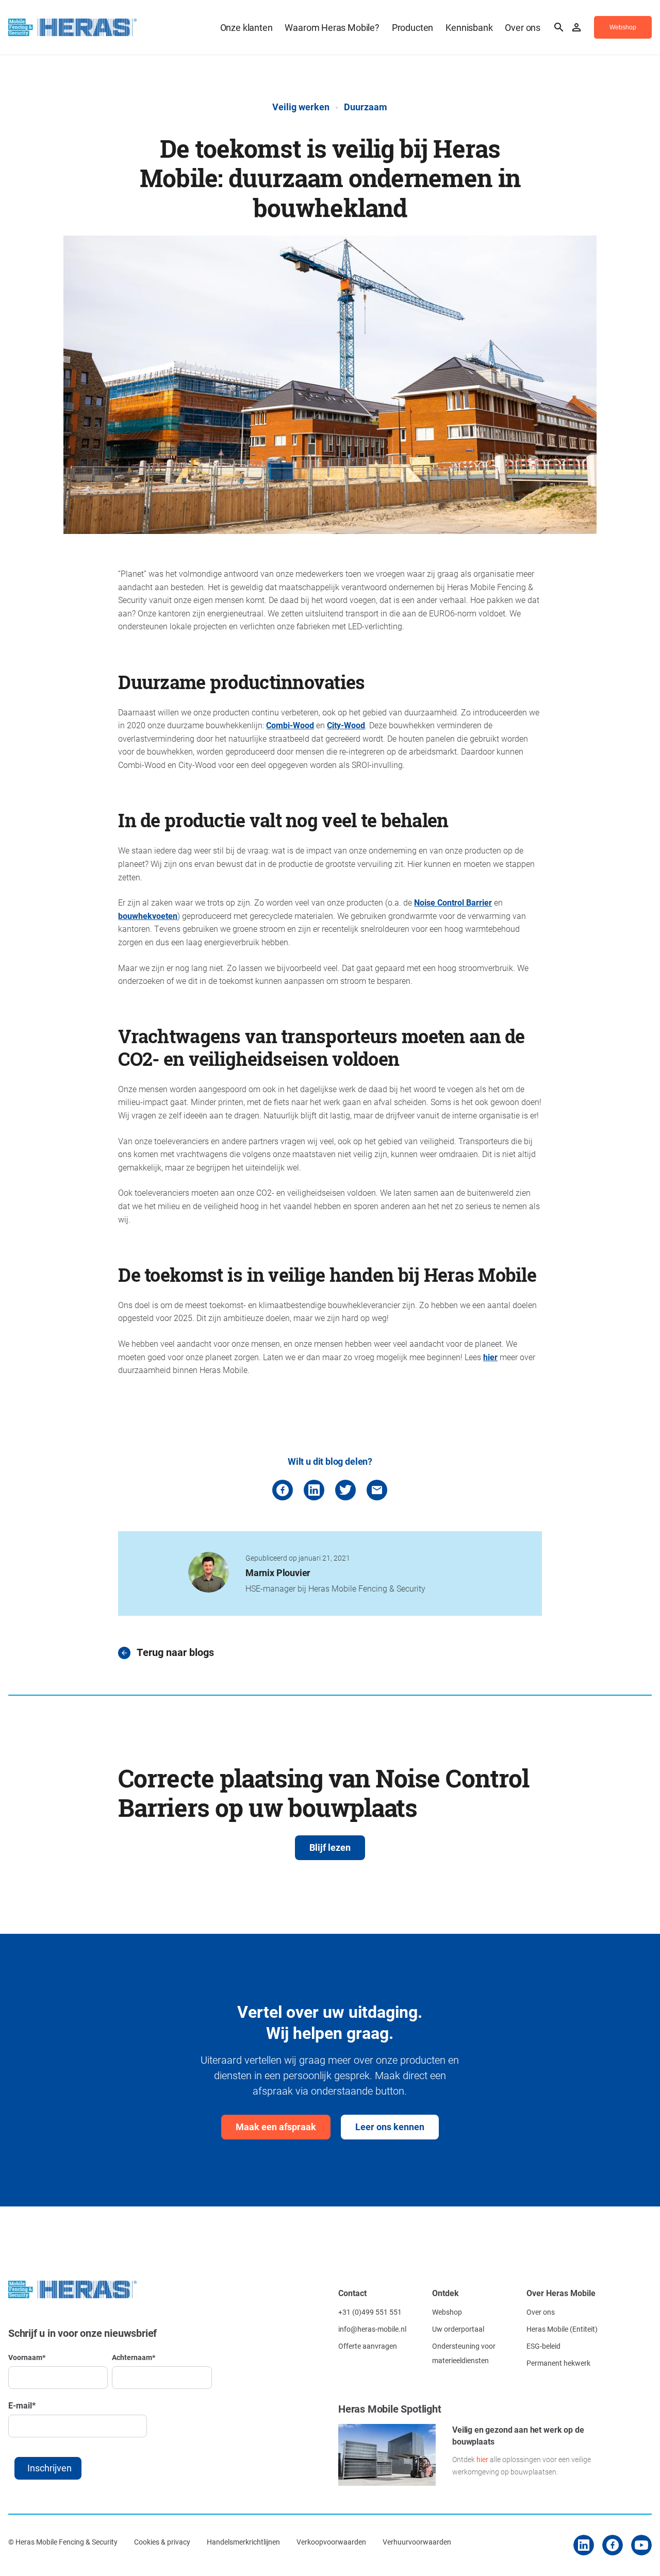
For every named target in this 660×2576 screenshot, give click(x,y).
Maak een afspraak (276, 2127)
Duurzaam (366, 107)
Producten (412, 27)
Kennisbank (469, 27)
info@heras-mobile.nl (372, 2329)
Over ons (523, 27)
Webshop (447, 2312)
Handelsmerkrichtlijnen (243, 2542)
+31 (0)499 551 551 (370, 2312)
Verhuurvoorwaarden (417, 2542)
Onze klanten (246, 27)
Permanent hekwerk (558, 2363)
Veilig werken (301, 107)
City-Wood (346, 725)
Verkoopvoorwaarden (331, 2542)
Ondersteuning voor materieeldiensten (464, 2353)
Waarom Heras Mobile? (332, 27)
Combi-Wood (290, 725)
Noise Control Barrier (453, 902)
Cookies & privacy (162, 2542)
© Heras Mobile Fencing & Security (63, 2542)
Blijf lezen (330, 1847)
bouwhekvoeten (148, 916)
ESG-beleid (543, 2346)
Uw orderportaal (458, 2329)
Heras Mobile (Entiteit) (562, 2329)
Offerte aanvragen (368, 2346)
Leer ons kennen (390, 2127)
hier (490, 1357)
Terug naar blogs (175, 1653)
